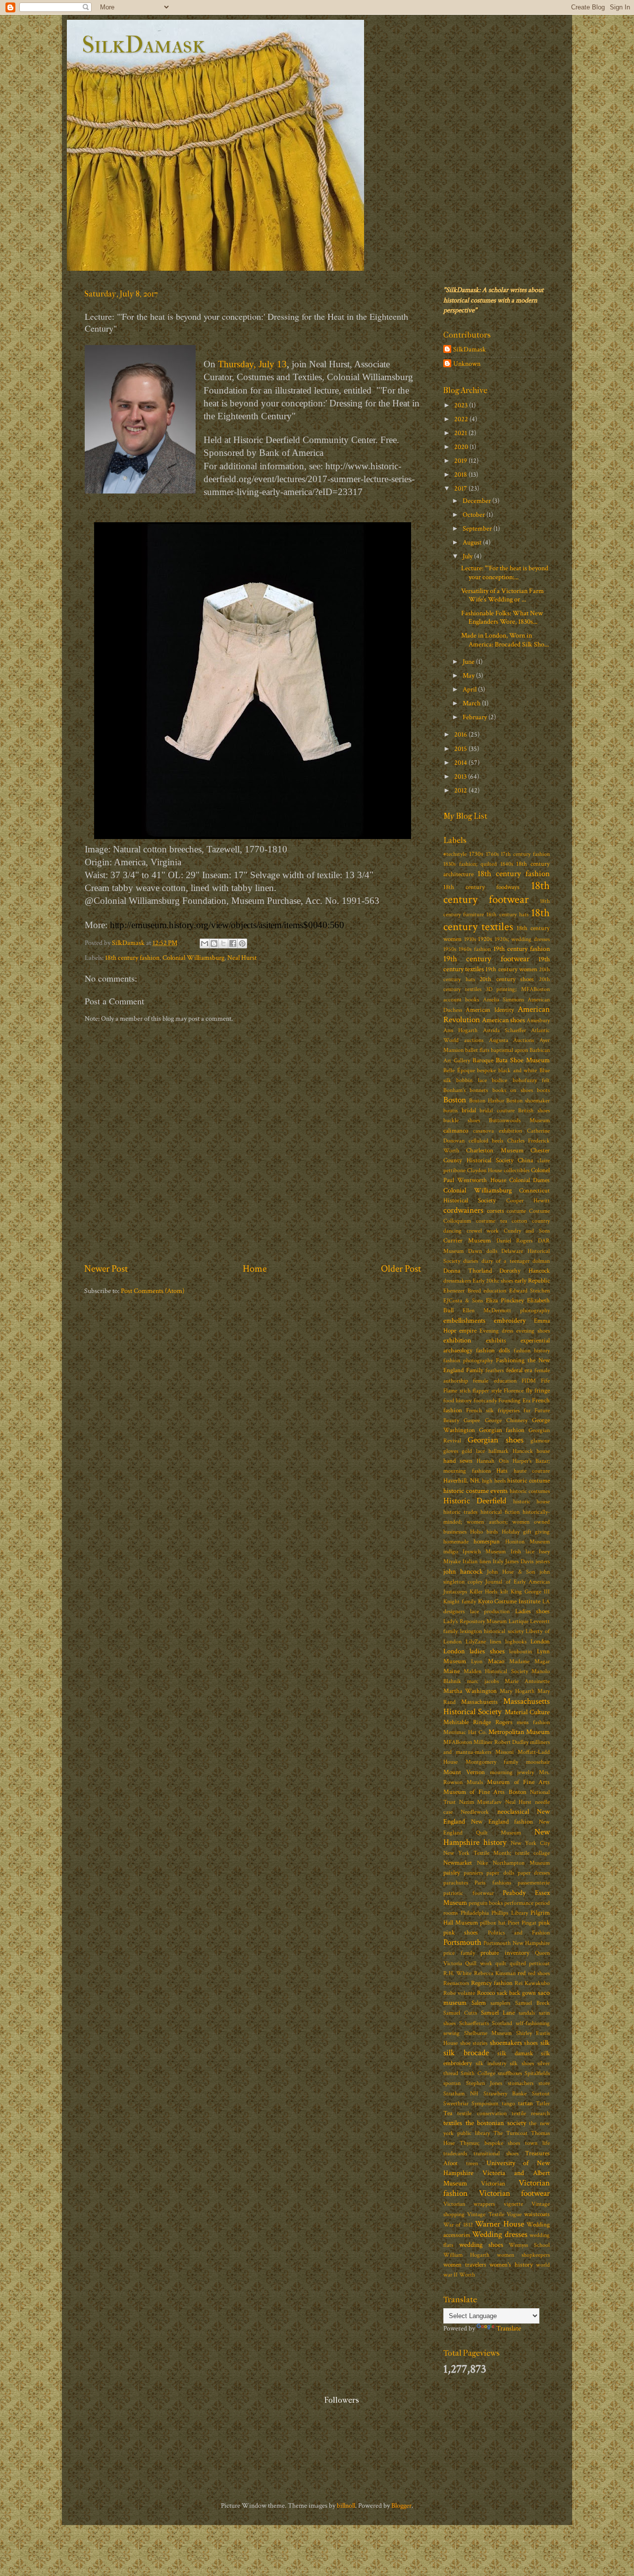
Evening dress (496, 1331)
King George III (530, 1592)
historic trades (460, 1512)
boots (543, 1090)
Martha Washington (470, 1691)
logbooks (516, 1642)
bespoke (486, 1070)
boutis (450, 1111)
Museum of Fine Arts (518, 1782)
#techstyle (455, 854)
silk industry (491, 2063)
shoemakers (506, 2043)
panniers (473, 1873)
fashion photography (468, 1361)
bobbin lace (471, 1080)
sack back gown (516, 1993)
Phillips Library (510, 1913)
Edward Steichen (530, 1291)
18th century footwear (497, 892)
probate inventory (505, 1953)
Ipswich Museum (484, 1552)
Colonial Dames (529, 1180)
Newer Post (106, 1269)
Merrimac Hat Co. (465, 1732)
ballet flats (477, 1050)
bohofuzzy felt (531, 1080)
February (475, 717)
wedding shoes (481, 2245)
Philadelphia (475, 1913)
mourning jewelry (512, 1772)
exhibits (496, 1341)
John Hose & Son (511, 1572)
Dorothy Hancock (525, 1271)
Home (255, 1269)
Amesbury (538, 1020)
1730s (476, 854)
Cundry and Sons (527, 1231)
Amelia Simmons (503, 1000)
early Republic (532, 1281)
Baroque (483, 1061)
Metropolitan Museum (519, 1732)
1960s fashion (475, 949)
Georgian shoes (495, 1440)
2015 (461, 749)
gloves (451, 1451)
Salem (479, 2003)
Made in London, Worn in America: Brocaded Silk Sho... (505, 640)
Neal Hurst (242, 958)
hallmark (499, 1451)
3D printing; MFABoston (518, 989)
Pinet (514, 1923)
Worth (467, 2275)
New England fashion (502, 1822)
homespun (487, 1542)
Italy (498, 1561)
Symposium (485, 2104)
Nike (482, 1863)
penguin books (486, 1903)
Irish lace (523, 1552)
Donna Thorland (468, 1271)
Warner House (499, 2224)
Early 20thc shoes (493, 1281)
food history (457, 1401)
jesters (543, 1561)
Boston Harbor (487, 1101)
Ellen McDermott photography (506, 1311)
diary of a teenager (505, 1261)
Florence (514, 1391)
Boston (455, 1100)
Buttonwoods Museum (519, 1120)
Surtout (541, 2094)
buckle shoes (462, 1120)
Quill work (478, 1963)
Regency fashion (492, 1983)
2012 (461, 790)
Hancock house (531, 1451)
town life (537, 2143)
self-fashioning (533, 2023)
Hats (502, 1471)
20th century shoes (507, 979)
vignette (513, 2204)
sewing (451, 2033)
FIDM (529, 1381)
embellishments (464, 1320)
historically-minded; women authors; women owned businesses (497, 1522)
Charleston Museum (495, 1151)
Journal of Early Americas (518, 1582)
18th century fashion (132, 958)
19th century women (511, 969)
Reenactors (456, 1983)
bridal (469, 1111)
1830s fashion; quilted (470, 864)
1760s (492, 854)
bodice (500, 1080)
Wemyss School (529, 2245)
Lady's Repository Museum (475, 1621)
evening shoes (533, 1331)
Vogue (514, 2214)
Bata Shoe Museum (523, 1060)
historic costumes (530, 1491)
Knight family (460, 1602)
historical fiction (500, 1512)
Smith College (478, 2073)
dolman (541, 1261)
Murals (475, 1782)
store (544, 2083)
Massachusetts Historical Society (497, 1707)
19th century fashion (522, 949)
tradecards (455, 2154)
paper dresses (534, 1873)
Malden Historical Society (496, 1671)
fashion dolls (493, 1351)
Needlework (475, 1812)
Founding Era (514, 1401)
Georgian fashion (502, 1430)
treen (472, 2163)
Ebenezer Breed (462, 1291)
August (473, 542)
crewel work (483, 1231)
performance (519, 1903)
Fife (545, 1381)
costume (516, 1211)
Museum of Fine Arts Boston (485, 1792)
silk (545, 2043)
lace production (490, 1611)
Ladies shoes (533, 1611)
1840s (507, 864)
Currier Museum (467, 1241)
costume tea (492, 1221)
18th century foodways (481, 887)
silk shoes (522, 2063)
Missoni (504, 1752)
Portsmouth (462, 1942)
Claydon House (485, 1170)
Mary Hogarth (517, 1691)
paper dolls (500, 1873)
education (495, 1291)
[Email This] (205, 943)
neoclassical (513, 1811)
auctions (474, 1040)
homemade (456, 1542)
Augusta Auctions (512, 1040)
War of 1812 (458, 2225)
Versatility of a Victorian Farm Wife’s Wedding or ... (502, 595)
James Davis (519, 1561)
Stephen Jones (484, 2083)
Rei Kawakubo (532, 1983)
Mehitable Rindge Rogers (478, 1722)
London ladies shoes (474, 1651)
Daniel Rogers (515, 1241)
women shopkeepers (523, 2255)
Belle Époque (459, 1070)
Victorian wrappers (469, 2204)
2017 (461, 488)
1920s (485, 939)
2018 (461, 474)
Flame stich (457, 1391)
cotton (519, 1221)
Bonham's (454, 1090)
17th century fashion (525, 854)
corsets (496, 1211)
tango (508, 2104)
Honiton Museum (528, 1542)
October (475, 515)
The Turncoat (510, 2133)
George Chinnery (506, 1420)
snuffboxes (510, 2073)
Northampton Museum (521, 1863)
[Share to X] (223, 943)
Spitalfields (537, 2073)
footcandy (485, 1401)
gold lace (473, 1451)
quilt (501, 1963)
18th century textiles (497, 920)
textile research (531, 2113)
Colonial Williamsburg (193, 958)
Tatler (543, 2104)
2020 (462, 447)
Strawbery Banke (505, 2094)
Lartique (519, 1621)
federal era (519, 1370)
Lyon (477, 1661)
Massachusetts (479, 1702)
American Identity (490, 1010)
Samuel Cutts (460, 2013)
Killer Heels (483, 1592)
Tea (448, 2113)
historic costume (528, 1481)
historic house (531, 1502)
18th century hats (507, 915)
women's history (511, 2265)
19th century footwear (486, 959)
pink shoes (461, 1933)
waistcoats (537, 2214)
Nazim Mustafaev (481, 1802)
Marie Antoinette (527, 1681)
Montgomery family (492, 1762)
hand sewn (458, 1461)
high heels (494, 1481)
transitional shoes (496, 2154)
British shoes (534, 1111)
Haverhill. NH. (462, 1481)
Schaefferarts (474, 2023)
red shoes (539, 1973)
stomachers (521, 2083)
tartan (526, 2104)
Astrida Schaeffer (504, 1030)
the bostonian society (496, 2123)
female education (495, 1381)
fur (527, 1411)
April (470, 689)
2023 (462, 405)
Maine (451, 1671)
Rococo (486, 1993)
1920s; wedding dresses (522, 939)
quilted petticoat (530, 1963)
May (469, 675)
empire (468, 1331)
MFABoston (458, 1742)
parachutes (456, 1883)
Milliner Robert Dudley (501, 1742)
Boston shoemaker (528, 1101)
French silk (480, 1411)
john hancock (463, 1571)
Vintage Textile (485, 2214)
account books (461, 1000)
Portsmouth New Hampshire (517, 1943)
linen (496, 1642)
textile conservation (482, 2113)
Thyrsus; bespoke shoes (490, 2143)
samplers (500, 2003)
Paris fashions (493, 1883)
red (522, 1973)
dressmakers (457, 1281)
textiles (453, 2123)
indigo (451, 1552)
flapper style (487, 1391)
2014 (461, 763)
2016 (461, 734)
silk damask (515, 2054)
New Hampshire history (497, 1837)
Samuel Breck (533, 2003)
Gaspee (472, 1420)
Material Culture (527, 1712)
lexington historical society (492, 1631)
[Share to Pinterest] (242, 943)
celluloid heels (486, 1141)
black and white (518, 1070)
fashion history (532, 1351)
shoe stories (474, 2043)
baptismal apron (509, 1050)
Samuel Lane (498, 2013)
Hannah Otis (492, 1461)
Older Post (401, 1269)
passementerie (534, 1883)
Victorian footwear (515, 2193)
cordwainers (463, 1210)
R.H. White (457, 1973)
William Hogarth (466, 2255)
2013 (461, 776)
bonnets (479, 1090)
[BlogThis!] (214, 943)
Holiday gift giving (526, 1532)
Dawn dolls (483, 1251)
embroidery (510, 1320)
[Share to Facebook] (233, 943)
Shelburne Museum (488, 2033)
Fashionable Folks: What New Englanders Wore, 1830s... (502, 617)
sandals (527, 2013)
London (540, 1642)
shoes (531, 2043)
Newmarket (458, 1863)
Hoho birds (484, 1532)
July (468, 556)
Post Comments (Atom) (153, 1291)
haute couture (532, 1471)
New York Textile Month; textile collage (497, 1853)
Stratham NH (461, 2094)
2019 (461, 461)
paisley (452, 1873)
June (469, 662)
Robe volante (459, 1993)
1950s (450, 949)
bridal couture (497, 1111)
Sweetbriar (456, 2104)
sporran (452, 2083)
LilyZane (476, 1642)
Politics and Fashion (519, 1933)
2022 (462, 419)
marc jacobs (483, 1681)
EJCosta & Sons (463, 1301)
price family (459, 1953)
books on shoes (513, 1090)
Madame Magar (529, 1661)
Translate (509, 2328)
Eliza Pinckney (505, 1301)
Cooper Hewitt (528, 1201)
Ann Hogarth (460, 1030)
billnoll (346, 2505)
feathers (495, 1370)
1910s (470, 939)
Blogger (401, 2505)
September (478, 528)
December (477, 501)
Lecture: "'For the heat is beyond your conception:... (505, 572)
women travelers (465, 2265)
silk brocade (466, 2053)
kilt (504, 1592)
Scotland (502, 2023)
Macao (496, 1661)
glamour (540, 1441)
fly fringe (538, 1391)
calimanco (456, 1131)
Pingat (529, 1923)
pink (544, 1923)
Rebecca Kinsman (495, 1973)
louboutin (521, 1652)
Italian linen (477, 1561)
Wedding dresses (500, 2234)
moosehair (538, 1762)
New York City (530, 1843)
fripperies (509, 1411)
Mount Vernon (464, 1772)
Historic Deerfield (475, 1501)
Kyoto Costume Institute (509, 1602)
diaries (471, 1261)
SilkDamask (143, 45)
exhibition (457, 1340)
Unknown (467, 364)
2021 (461, 433)
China (525, 1161)
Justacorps (455, 1592)
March (472, 703)
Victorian (493, 2184)
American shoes (503, 1020)
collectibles (517, 1170)
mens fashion (533, 1722)
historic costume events (475, 1491)
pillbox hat (493, 1923)
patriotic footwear (469, 1893)
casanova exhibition (498, 1131)
